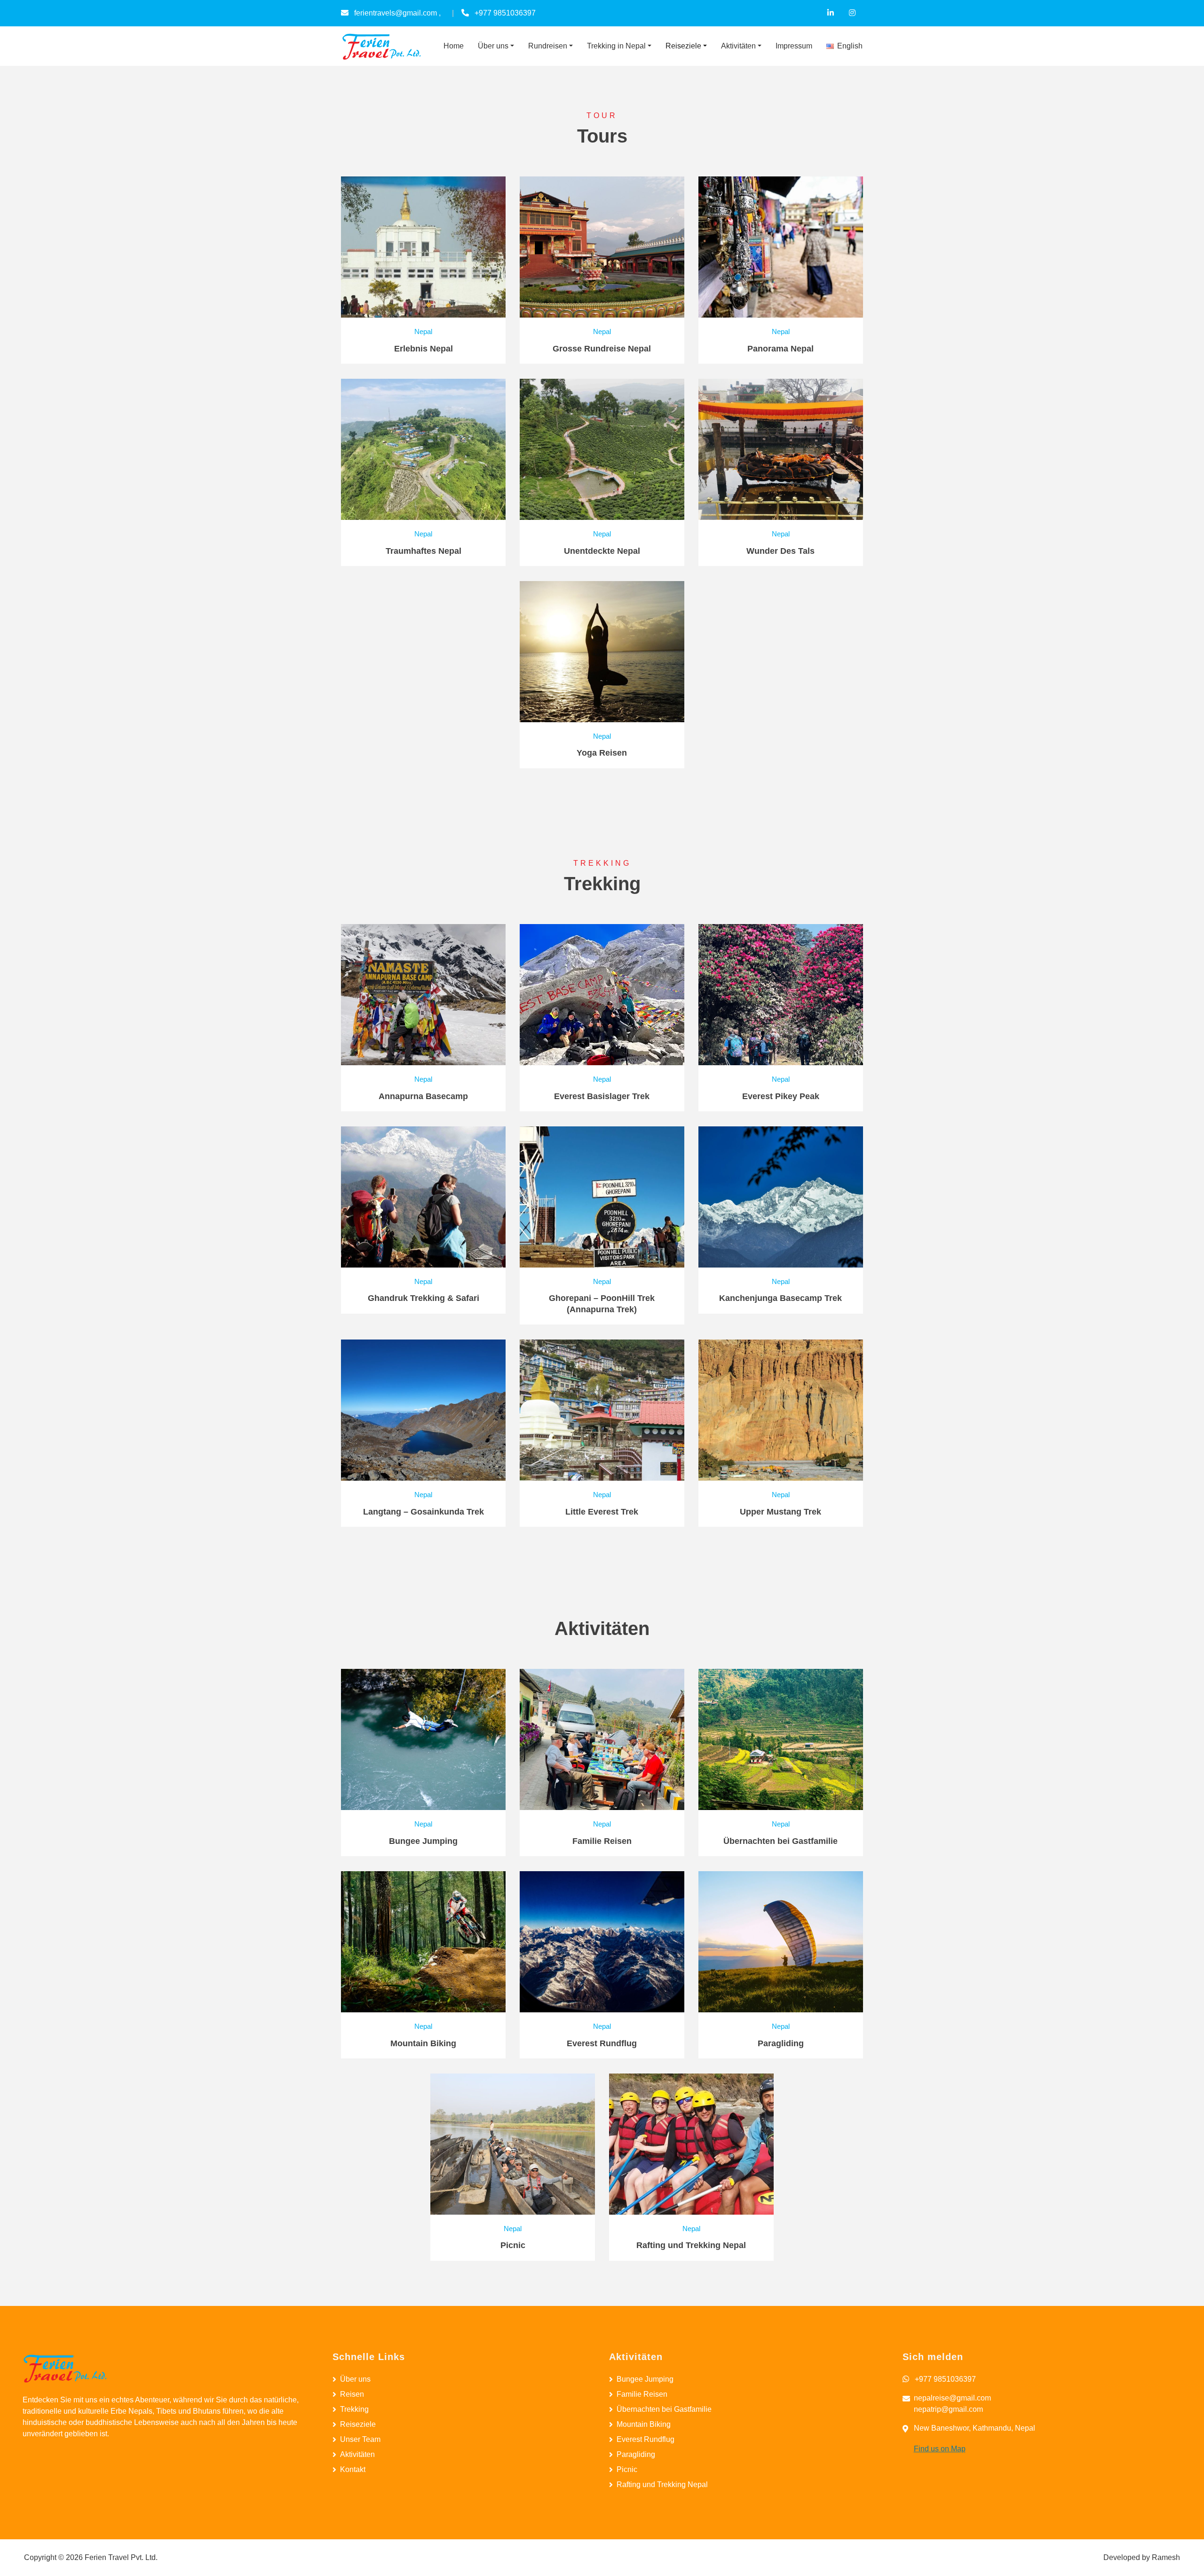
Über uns (355, 2379)
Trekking (354, 2409)
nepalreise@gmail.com (952, 2398)
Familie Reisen (642, 2394)
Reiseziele (358, 2424)
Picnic (627, 2469)
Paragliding (636, 2454)
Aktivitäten (357, 2454)
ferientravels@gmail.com (396, 13)
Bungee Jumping (645, 2379)
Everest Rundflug (646, 2439)
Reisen (352, 2394)
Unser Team (360, 2439)
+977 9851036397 (505, 13)
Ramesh (1166, 2557)
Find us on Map (940, 2449)
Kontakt (353, 2469)
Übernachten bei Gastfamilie (664, 2409)
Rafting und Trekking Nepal (662, 2484)
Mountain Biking (644, 2424)
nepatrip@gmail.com (948, 2409)
